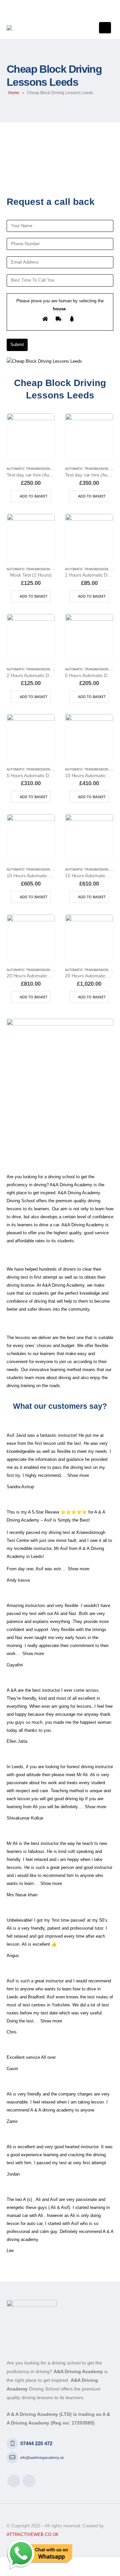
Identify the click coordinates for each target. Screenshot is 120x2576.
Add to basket (33, 496)
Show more (78, 1475)
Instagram (29, 2481)
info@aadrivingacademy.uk (42, 2458)
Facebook (14, 2481)
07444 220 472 (36, 2444)
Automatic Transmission (28, 469)
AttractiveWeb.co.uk (33, 2535)
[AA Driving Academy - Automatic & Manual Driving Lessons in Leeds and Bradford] (29, 28)
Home (14, 93)
